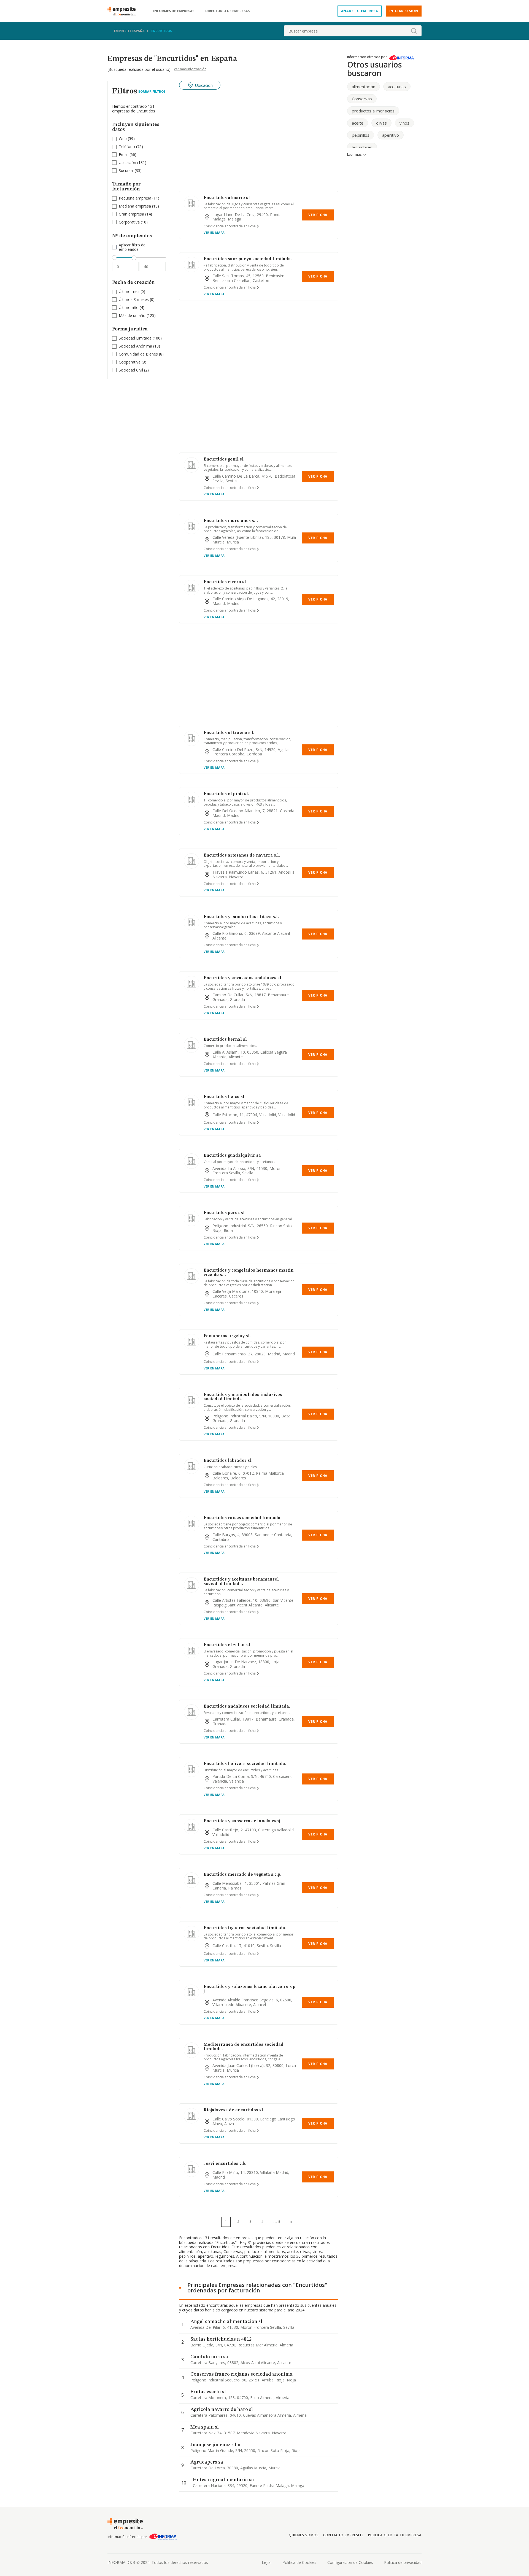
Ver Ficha (318, 215)
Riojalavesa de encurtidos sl (233, 2110)
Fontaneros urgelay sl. (227, 1336)
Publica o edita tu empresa (395, 2535)
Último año (129, 307)
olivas (381, 123)
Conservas (362, 99)
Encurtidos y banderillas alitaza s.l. (241, 917)
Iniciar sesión (404, 11)
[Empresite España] (124, 11)
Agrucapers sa (207, 2462)
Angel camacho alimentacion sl (226, 2322)
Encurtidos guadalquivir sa (232, 1156)
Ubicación (127, 162)
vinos (404, 123)
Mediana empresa (135, 206)
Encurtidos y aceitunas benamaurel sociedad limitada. (241, 1582)
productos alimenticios (373, 111)
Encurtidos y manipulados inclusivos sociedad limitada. (243, 1397)
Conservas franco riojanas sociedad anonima (241, 2374)
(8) (141, 354)
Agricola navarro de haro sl (222, 2410)
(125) (137, 316)
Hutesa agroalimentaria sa (223, 2480)
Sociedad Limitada (135, 338)
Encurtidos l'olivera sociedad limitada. (245, 1764)
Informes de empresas (174, 11)
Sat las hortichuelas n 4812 (221, 2339)
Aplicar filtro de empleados (132, 247)
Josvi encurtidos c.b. (225, 2164)
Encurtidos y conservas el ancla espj (242, 1821)
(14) (135, 214)
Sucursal (126, 170)
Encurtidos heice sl (224, 1097)
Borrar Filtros (152, 91)
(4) (132, 308)
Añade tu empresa (360, 11)
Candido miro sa (209, 2357)
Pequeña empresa (135, 198)
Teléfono (127, 146)
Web (123, 138)
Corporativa (129, 222)
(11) (139, 198)
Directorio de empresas (227, 11)
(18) (139, 206)
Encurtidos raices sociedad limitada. (243, 1518)
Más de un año (132, 315)
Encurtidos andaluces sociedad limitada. (247, 1706)
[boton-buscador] (414, 31)
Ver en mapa (214, 232)
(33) (130, 171)
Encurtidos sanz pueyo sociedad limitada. (248, 259)
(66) (128, 155)
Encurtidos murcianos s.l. (231, 521)
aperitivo (391, 135)
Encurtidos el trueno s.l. (229, 733)
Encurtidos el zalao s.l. (228, 1645)
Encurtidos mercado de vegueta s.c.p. (242, 1875)
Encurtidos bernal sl (225, 1040)
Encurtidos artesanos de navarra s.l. (242, 855)
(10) (133, 222)
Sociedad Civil (131, 370)
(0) (132, 292)
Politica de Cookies (299, 2562)
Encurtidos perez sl (224, 1213)
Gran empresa (131, 214)
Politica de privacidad (403, 2562)
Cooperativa (130, 362)
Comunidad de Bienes (138, 354)
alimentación (364, 87)
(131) (133, 163)
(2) (134, 370)
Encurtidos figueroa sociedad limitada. (245, 1928)
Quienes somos (304, 2535)
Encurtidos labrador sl (228, 1461)
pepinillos (361, 135)
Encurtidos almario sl (227, 198)
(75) (131, 147)
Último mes (129, 291)
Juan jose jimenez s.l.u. (216, 2445)
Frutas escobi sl (208, 2392)
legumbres (362, 147)
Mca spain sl (205, 2427)
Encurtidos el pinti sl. (226, 794)
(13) (139, 346)
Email (124, 154)
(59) (127, 139)
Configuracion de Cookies (350, 2562)
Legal (267, 2562)
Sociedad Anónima (135, 346)
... (277, 2222)
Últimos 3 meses (134, 299)
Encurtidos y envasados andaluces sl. (243, 978)
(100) (140, 338)
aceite (358, 123)
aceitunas (397, 87)
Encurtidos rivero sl (225, 582)
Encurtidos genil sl (224, 459)
